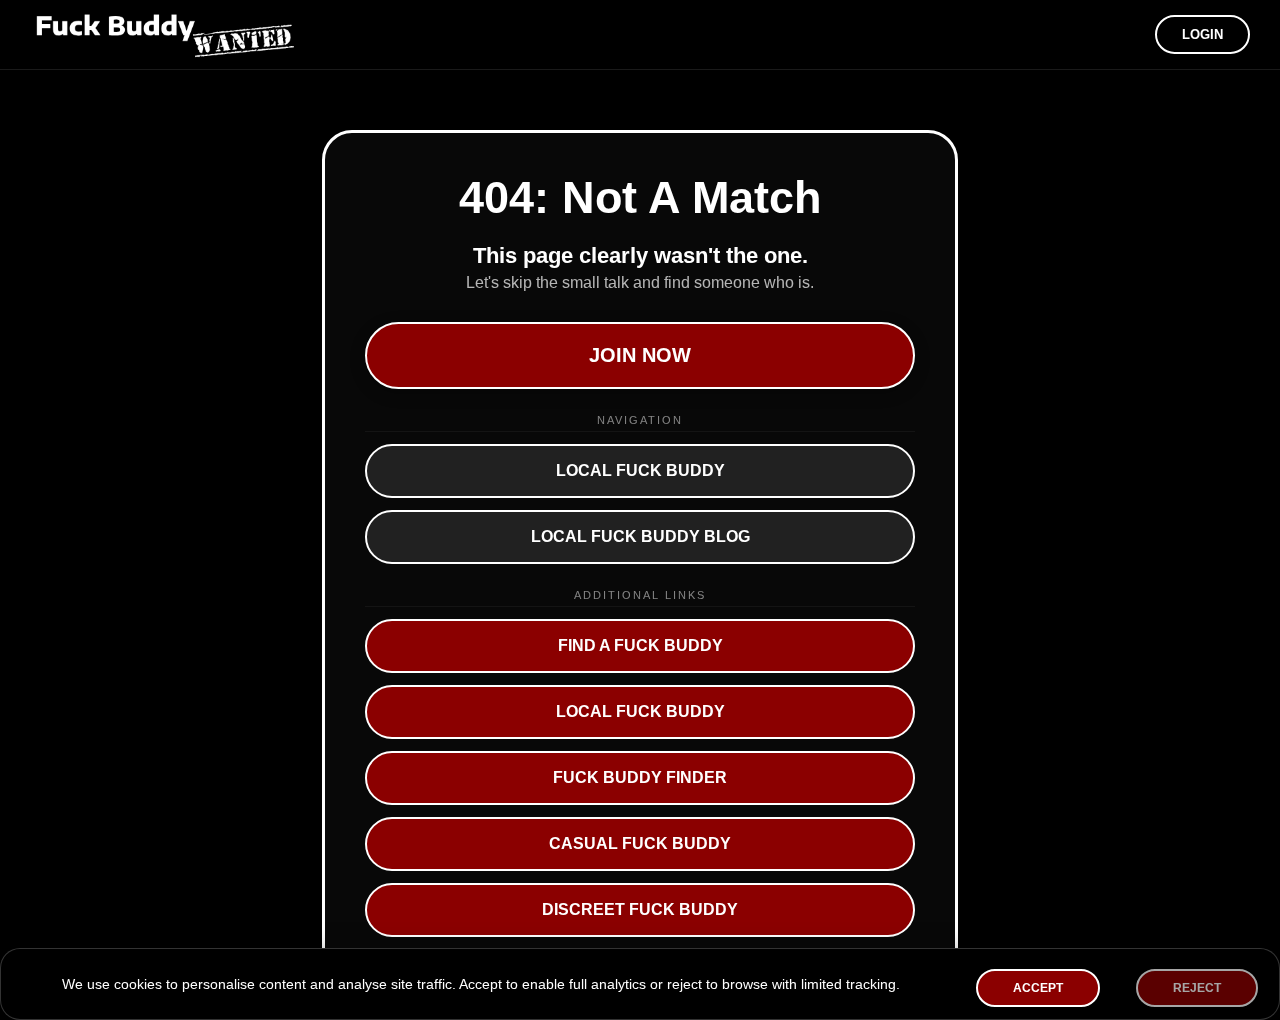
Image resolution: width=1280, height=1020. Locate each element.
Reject (1197, 988)
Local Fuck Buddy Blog (640, 536)
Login (1202, 34)
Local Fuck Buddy (640, 470)
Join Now (640, 355)
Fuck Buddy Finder (640, 777)
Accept (1038, 988)
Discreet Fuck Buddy (640, 909)
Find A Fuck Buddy (640, 645)
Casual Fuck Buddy (640, 843)
